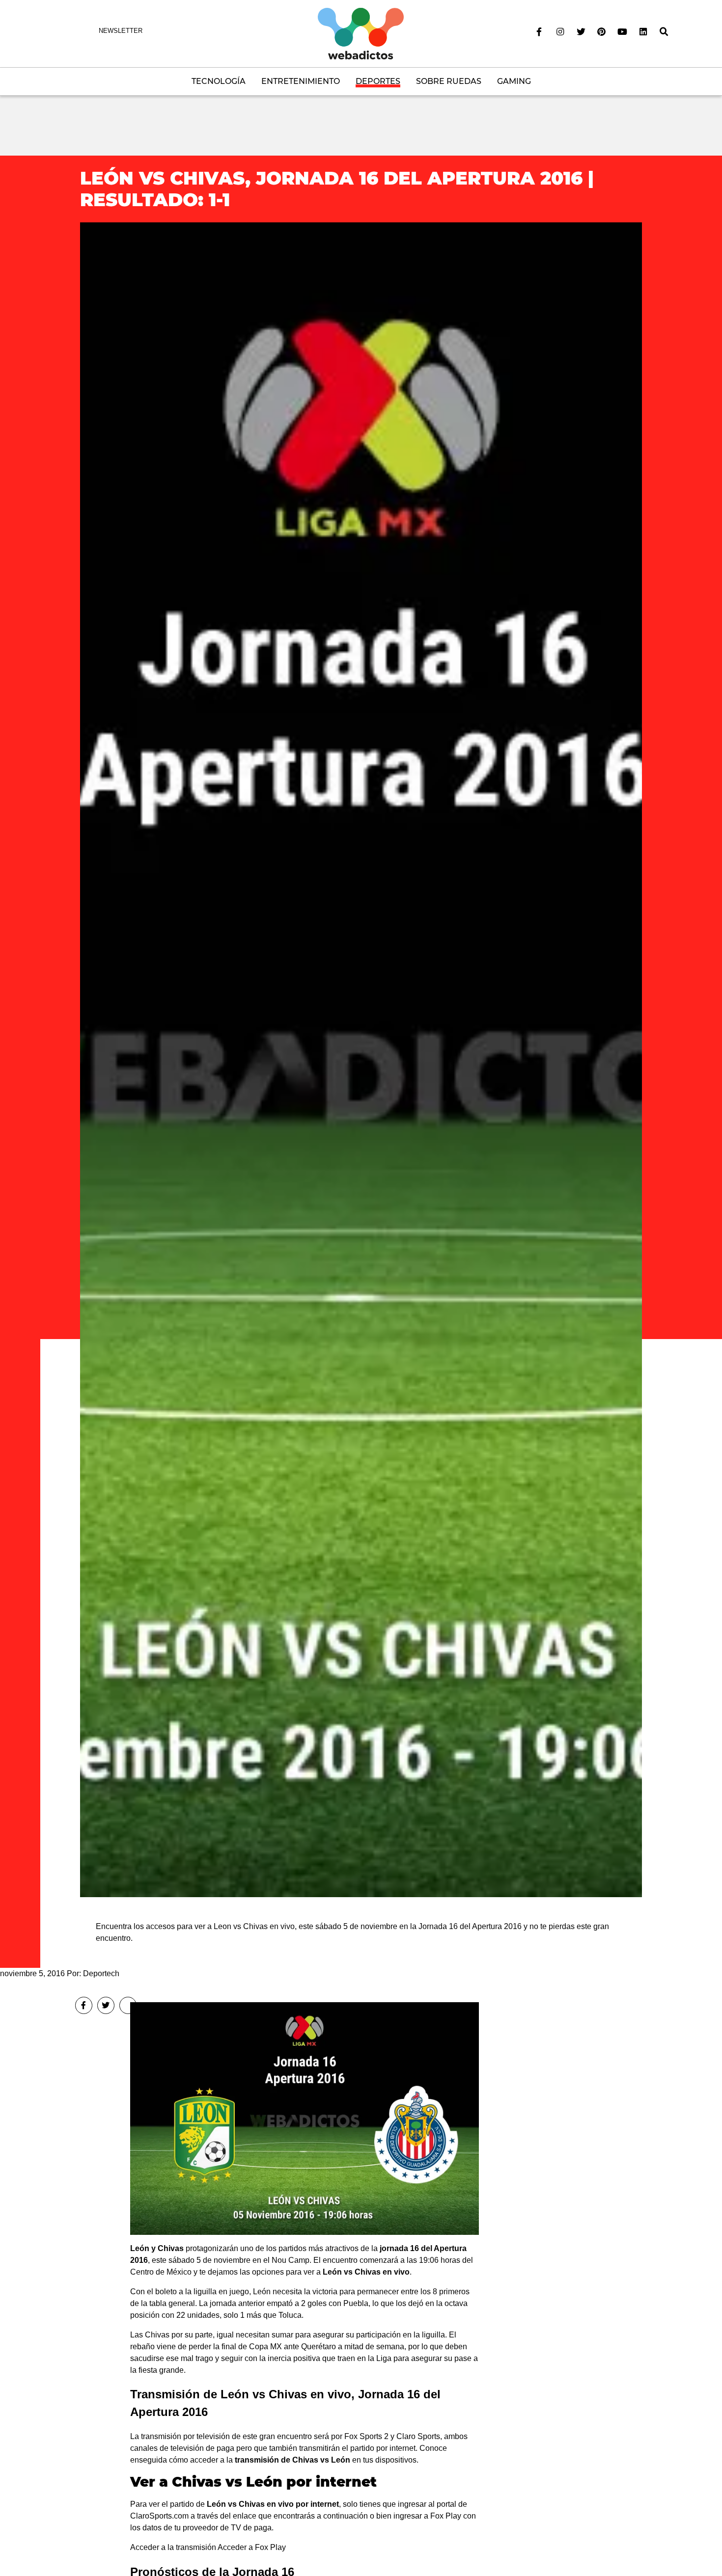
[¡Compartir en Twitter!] (106, 2005)
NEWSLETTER (121, 31)
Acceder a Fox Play (252, 2547)
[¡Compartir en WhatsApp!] (128, 2005)
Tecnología (219, 81)
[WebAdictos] (361, 33)
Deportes (378, 81)
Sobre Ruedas (449, 81)
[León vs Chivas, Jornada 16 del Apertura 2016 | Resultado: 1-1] (361, 1059)
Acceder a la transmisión (173, 2547)
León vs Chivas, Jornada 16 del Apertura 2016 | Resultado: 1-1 (337, 189)
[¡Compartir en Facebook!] (84, 2005)
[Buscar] (664, 32)
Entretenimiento (301, 81)
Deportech (101, 1973)
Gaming (514, 81)
